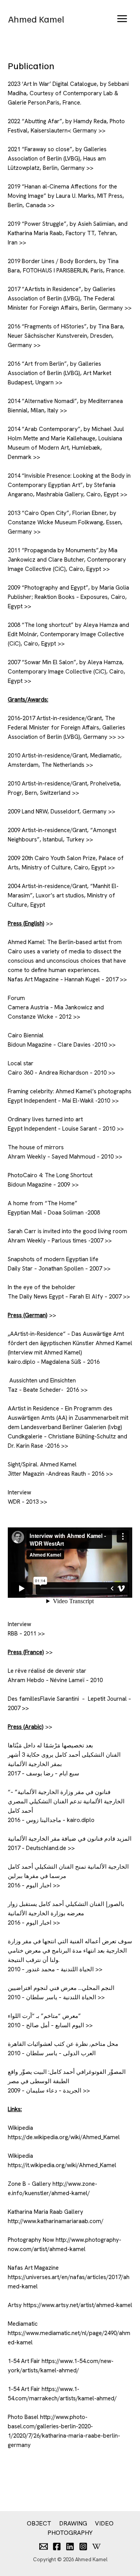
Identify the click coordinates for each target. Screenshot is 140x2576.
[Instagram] (83, 2546)
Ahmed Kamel (36, 19)
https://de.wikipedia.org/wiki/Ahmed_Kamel (64, 2137)
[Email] (44, 2546)
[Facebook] (57, 2546)
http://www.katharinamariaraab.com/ (56, 2221)
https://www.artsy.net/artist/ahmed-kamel (78, 2305)
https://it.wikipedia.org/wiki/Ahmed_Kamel (62, 2165)
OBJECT (39, 2523)
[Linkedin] (70, 2546)
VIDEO (104, 2523)
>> (102, 131)
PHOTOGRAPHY (70, 2533)
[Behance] (96, 2546)
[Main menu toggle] (122, 19)
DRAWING (73, 2523)
